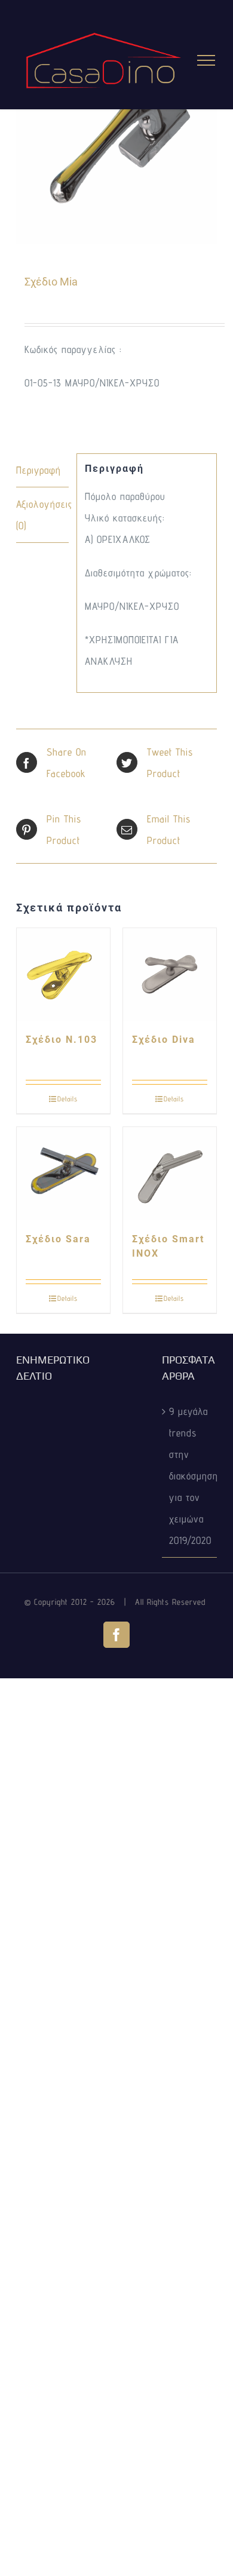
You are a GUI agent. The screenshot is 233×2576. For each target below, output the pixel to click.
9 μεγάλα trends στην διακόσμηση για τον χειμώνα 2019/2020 (190, 1476)
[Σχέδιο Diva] (170, 975)
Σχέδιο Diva (164, 1040)
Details (68, 1099)
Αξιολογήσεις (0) (42, 515)
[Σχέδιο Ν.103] (63, 975)
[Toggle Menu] (206, 60)
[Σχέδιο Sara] (63, 1174)
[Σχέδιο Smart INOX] (170, 1174)
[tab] (42, 470)
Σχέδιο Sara (58, 1239)
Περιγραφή (39, 470)
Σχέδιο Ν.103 (62, 1040)
